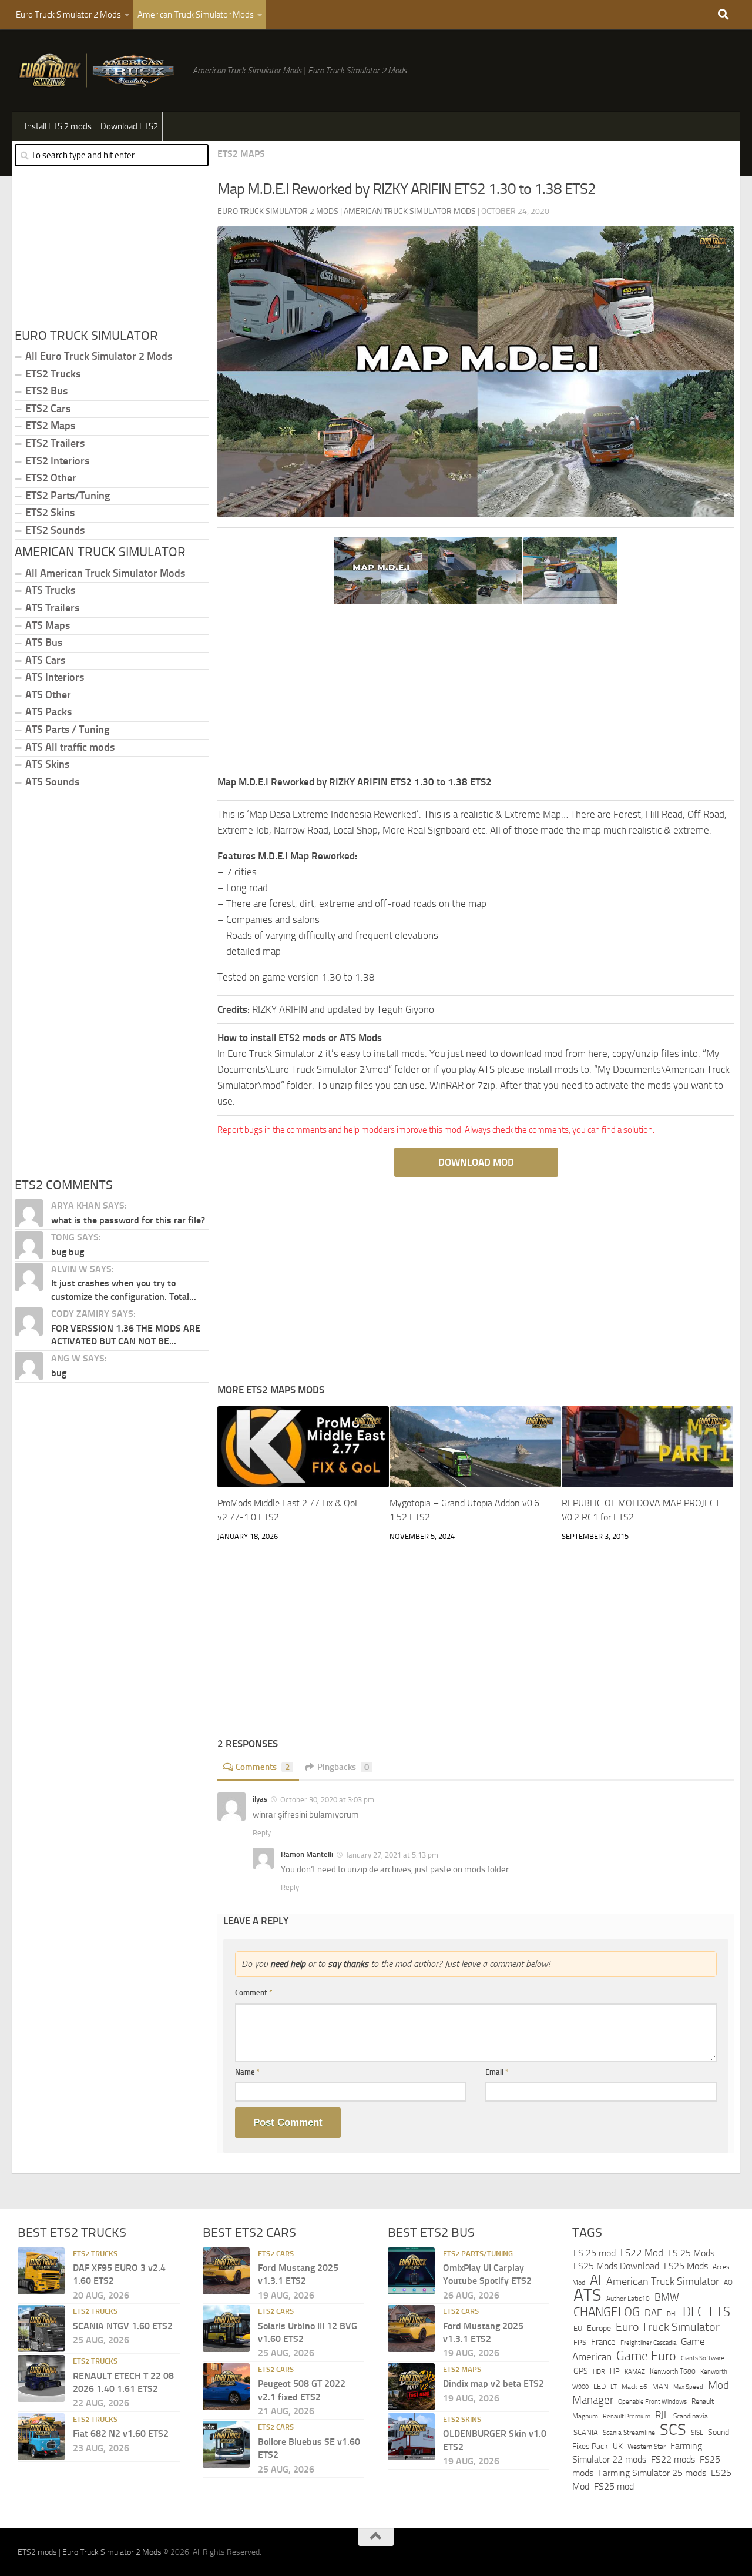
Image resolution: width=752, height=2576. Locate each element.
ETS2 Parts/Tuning (68, 496)
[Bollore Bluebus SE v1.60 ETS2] (226, 2445)
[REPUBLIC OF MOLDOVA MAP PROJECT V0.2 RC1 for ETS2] (647, 1447)
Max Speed (688, 2387)
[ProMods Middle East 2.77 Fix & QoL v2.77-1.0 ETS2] (303, 1447)
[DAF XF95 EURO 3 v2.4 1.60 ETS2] (41, 2271)
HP (615, 2371)
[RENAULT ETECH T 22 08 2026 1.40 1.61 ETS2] (41, 2378)
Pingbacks (343, 1767)
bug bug (68, 1252)
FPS (580, 2342)
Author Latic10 (628, 2299)
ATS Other (48, 695)
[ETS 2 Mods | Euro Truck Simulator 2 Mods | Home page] (99, 71)
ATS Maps (48, 625)
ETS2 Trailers (55, 443)
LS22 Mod (642, 2253)
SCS (673, 2430)
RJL (662, 2415)
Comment (254, 1993)
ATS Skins (47, 764)
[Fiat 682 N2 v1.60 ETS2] (41, 2437)
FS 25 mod (595, 2253)
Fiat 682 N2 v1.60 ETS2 (121, 2433)
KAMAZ (635, 2371)
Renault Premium (627, 2416)
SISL (697, 2433)
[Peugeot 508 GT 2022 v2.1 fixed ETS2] (226, 2387)
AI (596, 2280)
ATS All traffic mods (70, 747)
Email (497, 2072)
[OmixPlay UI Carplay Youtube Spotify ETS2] (411, 2271)
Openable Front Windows (652, 2402)
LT (614, 2387)
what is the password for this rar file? (128, 1220)
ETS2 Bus (46, 391)
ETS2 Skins (50, 513)
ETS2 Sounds (55, 530)
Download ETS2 (129, 126)
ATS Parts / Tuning (67, 730)
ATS (587, 2295)
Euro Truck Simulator (668, 2327)
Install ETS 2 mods (58, 126)
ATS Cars (45, 660)
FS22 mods (673, 2460)
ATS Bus (44, 643)
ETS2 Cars (48, 409)
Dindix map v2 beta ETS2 (493, 2383)
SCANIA (586, 2433)
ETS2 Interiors (57, 461)
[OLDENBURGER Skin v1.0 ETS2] (411, 2437)
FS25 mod (614, 2486)
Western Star (647, 2447)
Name (248, 2072)
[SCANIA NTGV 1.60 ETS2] (41, 2329)
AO (728, 2283)
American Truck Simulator (663, 2281)
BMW (667, 2297)
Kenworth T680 (673, 2371)
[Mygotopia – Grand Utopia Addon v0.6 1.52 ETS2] (475, 1447)
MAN (660, 2386)
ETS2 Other (51, 478)
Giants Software (703, 2358)
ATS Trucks (50, 590)
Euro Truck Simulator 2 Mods (68, 15)
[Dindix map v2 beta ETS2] (411, 2387)
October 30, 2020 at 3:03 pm (327, 1800)
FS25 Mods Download (616, 2266)
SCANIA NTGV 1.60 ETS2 (123, 2326)
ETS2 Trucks (53, 374)
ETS (720, 2312)
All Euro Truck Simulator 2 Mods (99, 356)
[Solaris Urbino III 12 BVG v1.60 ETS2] (226, 2329)
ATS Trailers (52, 608)
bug (59, 1373)
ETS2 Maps (241, 154)
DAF (653, 2313)
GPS (581, 2371)
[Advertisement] (476, 692)
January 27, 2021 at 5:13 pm (392, 1855)
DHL (672, 2314)
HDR (599, 2372)
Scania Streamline (629, 2433)
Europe (599, 2329)
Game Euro (646, 2356)
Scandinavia (691, 2416)
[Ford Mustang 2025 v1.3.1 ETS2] (226, 2271)
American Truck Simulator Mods (196, 15)
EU (578, 2329)
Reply (262, 1833)
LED (600, 2386)
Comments (263, 1767)
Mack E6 (634, 2387)
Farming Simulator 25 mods (652, 2473)
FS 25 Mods (691, 2253)
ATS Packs (48, 712)
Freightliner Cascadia (648, 2343)
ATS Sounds (52, 782)
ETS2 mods (37, 2552)
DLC (694, 2312)
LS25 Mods (686, 2266)
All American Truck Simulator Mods (105, 573)
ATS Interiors (55, 677)
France (603, 2342)
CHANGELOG (607, 2312)
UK (618, 2446)
